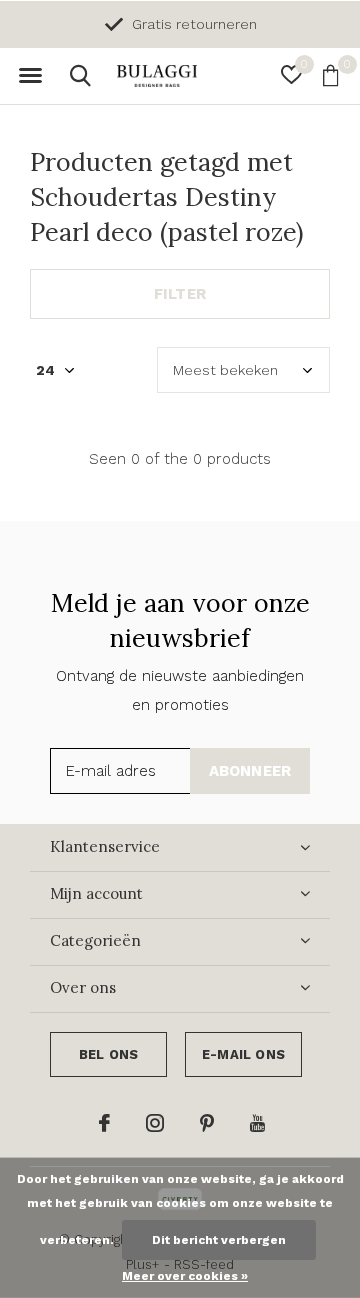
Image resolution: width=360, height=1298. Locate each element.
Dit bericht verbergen (219, 1240)
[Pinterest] (207, 1123)
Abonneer (250, 771)
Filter (180, 294)
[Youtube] (257, 1123)
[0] (330, 75)
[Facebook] (104, 1123)
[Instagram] (155, 1123)
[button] (30, 76)
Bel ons (108, 1054)
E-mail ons (243, 1054)
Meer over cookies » (185, 1276)
